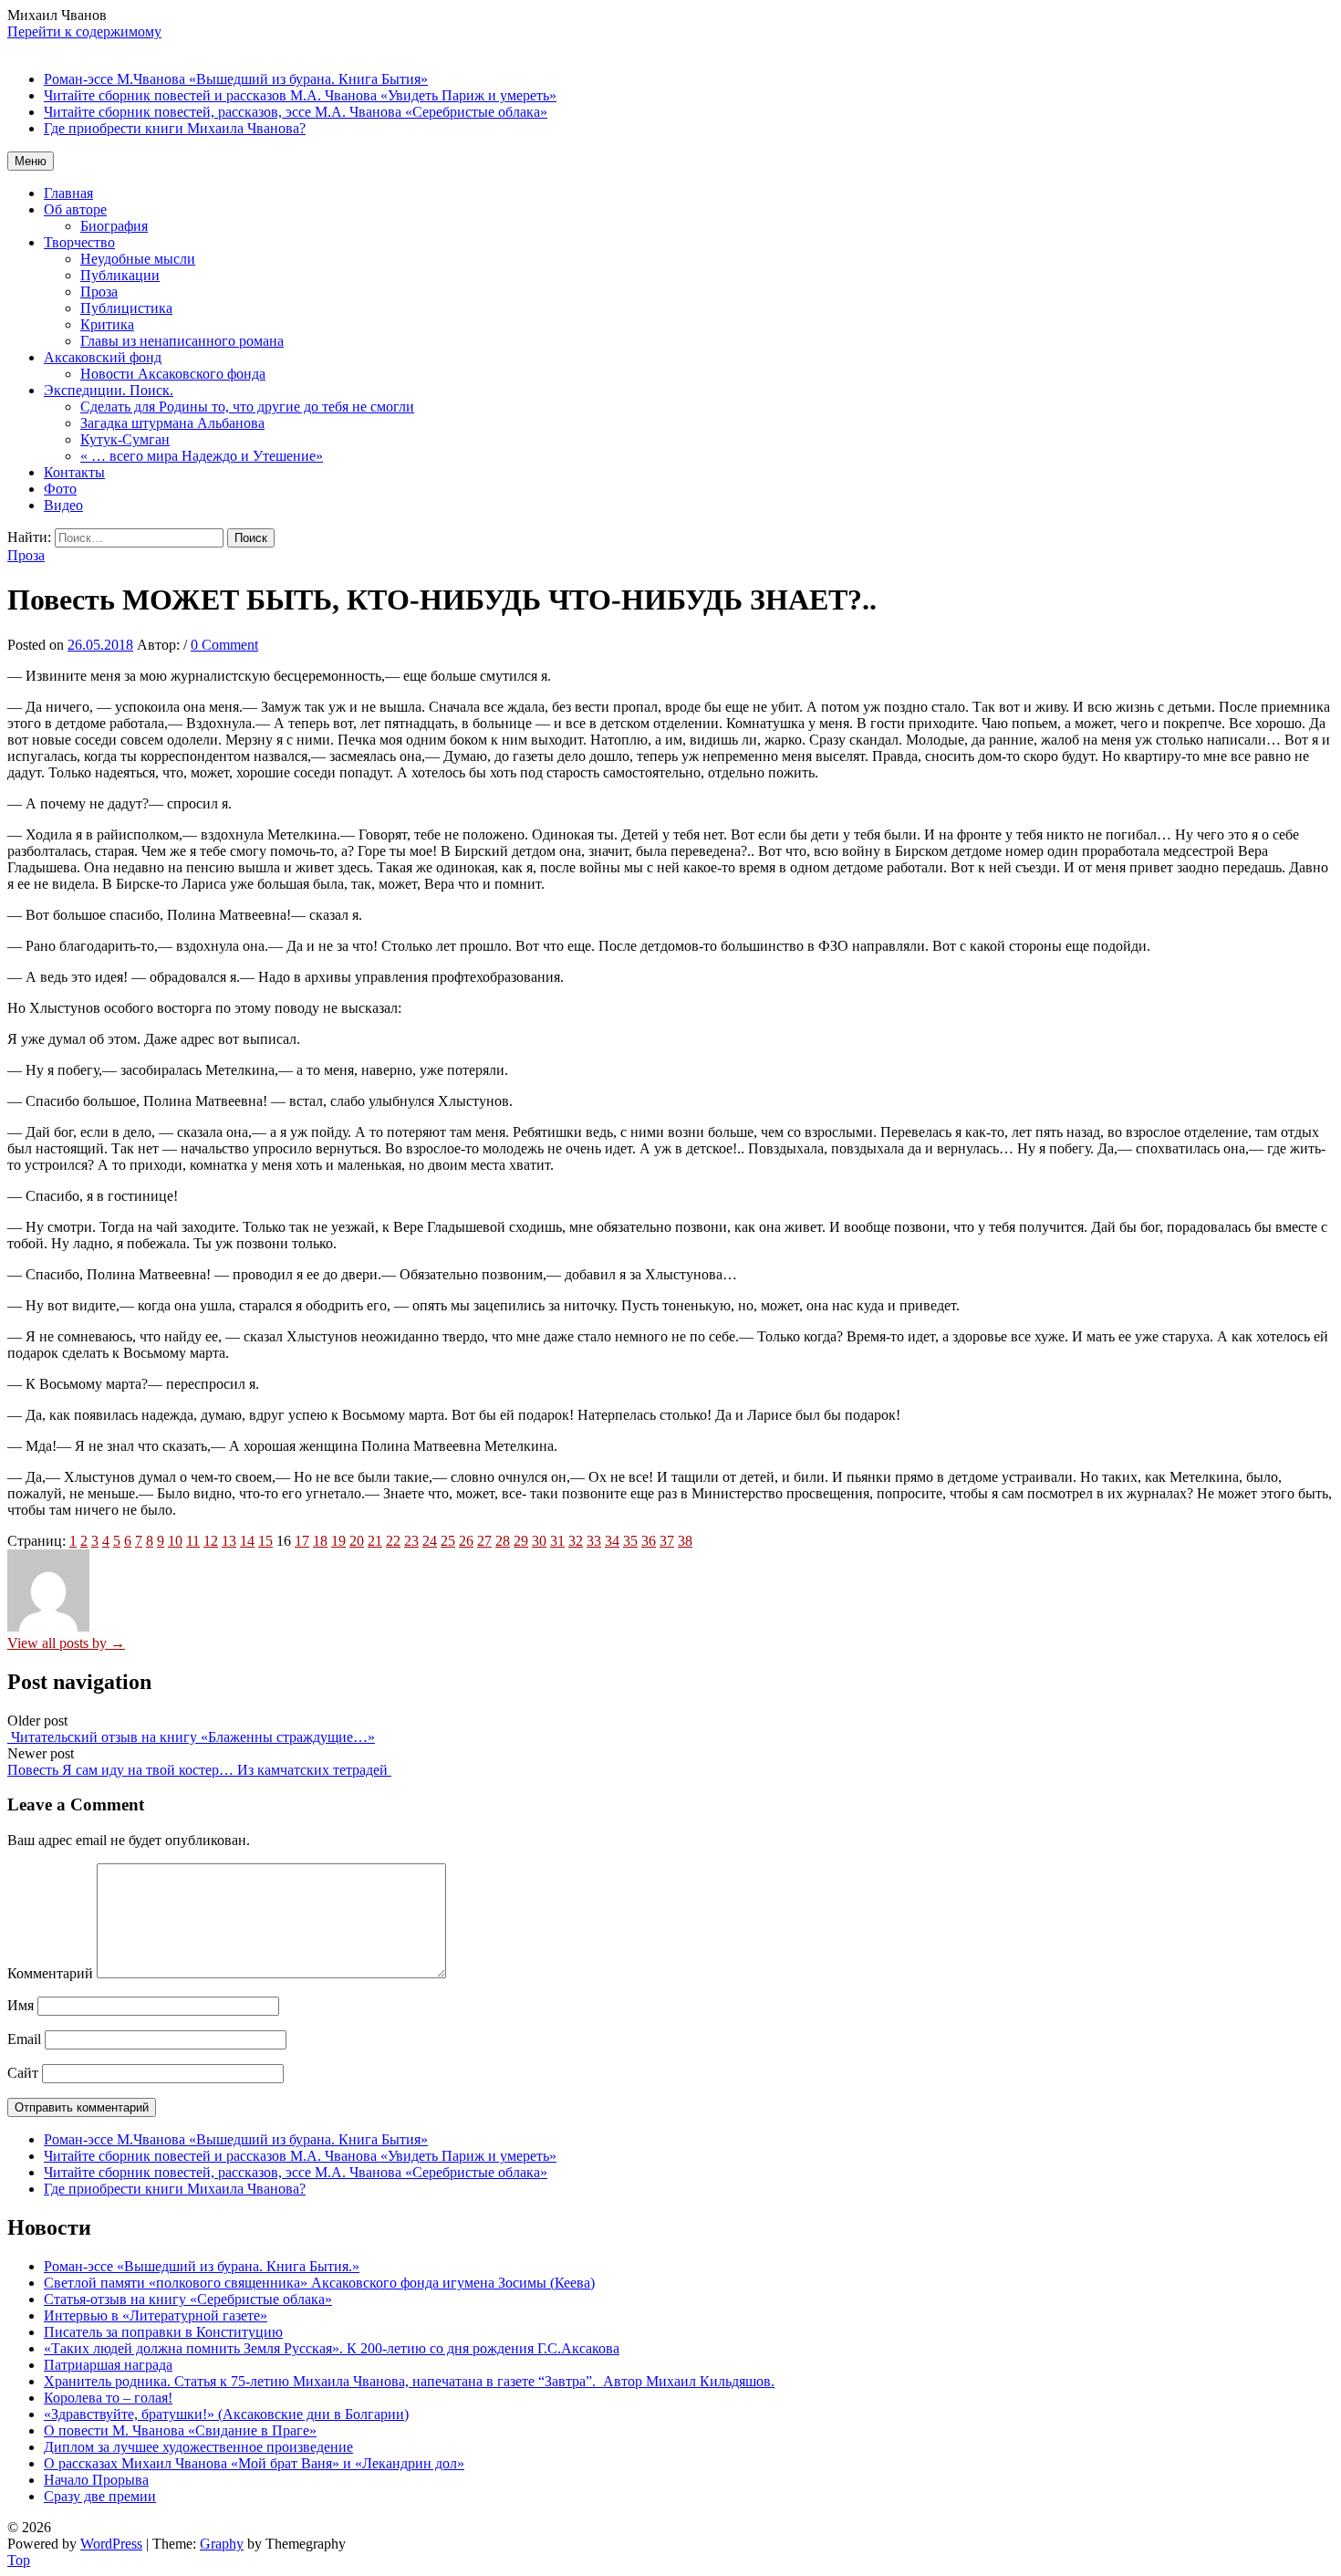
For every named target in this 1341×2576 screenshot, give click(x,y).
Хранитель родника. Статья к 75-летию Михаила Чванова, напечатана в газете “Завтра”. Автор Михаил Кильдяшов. (409, 2381)
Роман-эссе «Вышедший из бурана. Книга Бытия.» (202, 2266)
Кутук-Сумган (125, 439)
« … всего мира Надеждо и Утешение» (202, 456)
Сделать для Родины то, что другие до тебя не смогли (247, 407)
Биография (114, 226)
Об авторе (75, 209)
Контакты (74, 472)
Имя (21, 2005)
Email (24, 2039)
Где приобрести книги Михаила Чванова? (175, 2189)
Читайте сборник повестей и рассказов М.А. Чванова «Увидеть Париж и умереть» (300, 2156)
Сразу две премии (100, 2496)
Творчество (79, 242)
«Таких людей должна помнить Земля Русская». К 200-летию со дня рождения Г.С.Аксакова (332, 2348)
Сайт (23, 2073)
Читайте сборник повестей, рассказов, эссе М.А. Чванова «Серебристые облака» (296, 2172)
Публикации (120, 275)
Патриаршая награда (108, 2365)
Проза (99, 292)
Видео (63, 505)
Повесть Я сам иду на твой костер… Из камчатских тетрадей (199, 1770)
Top (19, 2560)
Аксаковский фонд (103, 357)
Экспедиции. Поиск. (109, 390)
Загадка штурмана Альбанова (172, 423)
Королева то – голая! (108, 2398)
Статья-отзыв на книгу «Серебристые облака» (188, 2299)
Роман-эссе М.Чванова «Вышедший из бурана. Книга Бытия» (236, 2139)
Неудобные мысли (138, 259)
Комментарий (50, 1973)
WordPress (111, 2544)
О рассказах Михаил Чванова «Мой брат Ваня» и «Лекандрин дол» (254, 2463)
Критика (107, 324)
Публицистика (126, 308)
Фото (60, 489)
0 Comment (224, 645)
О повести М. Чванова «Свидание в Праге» (180, 2430)
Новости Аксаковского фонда (173, 374)
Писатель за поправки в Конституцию (163, 2332)
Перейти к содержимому (84, 31)
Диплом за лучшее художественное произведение (198, 2447)
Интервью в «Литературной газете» (156, 2315)
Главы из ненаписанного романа (182, 341)
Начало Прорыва (96, 2480)
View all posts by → (66, 1643)
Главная (68, 193)
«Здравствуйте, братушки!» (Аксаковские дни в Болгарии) (226, 2414)
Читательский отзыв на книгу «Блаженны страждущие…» (191, 1737)
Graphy (222, 2544)
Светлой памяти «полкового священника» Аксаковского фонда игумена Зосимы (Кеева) (319, 2283)
